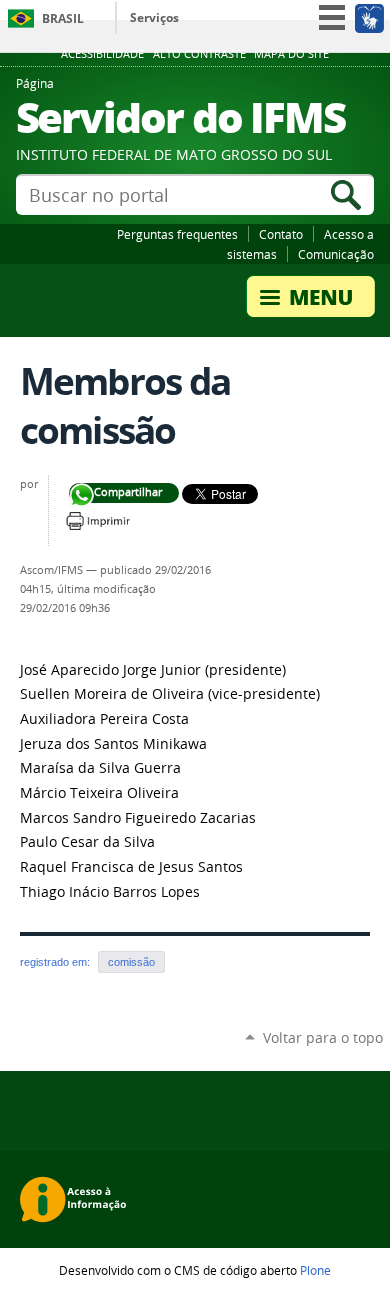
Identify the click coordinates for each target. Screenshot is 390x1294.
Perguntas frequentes (177, 234)
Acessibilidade (102, 54)
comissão (131, 962)
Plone (315, 1270)
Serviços (154, 17)
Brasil (63, 18)
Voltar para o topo (323, 1037)
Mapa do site (291, 54)
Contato (281, 234)
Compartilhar (81, 495)
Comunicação (336, 254)
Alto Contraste (199, 54)
